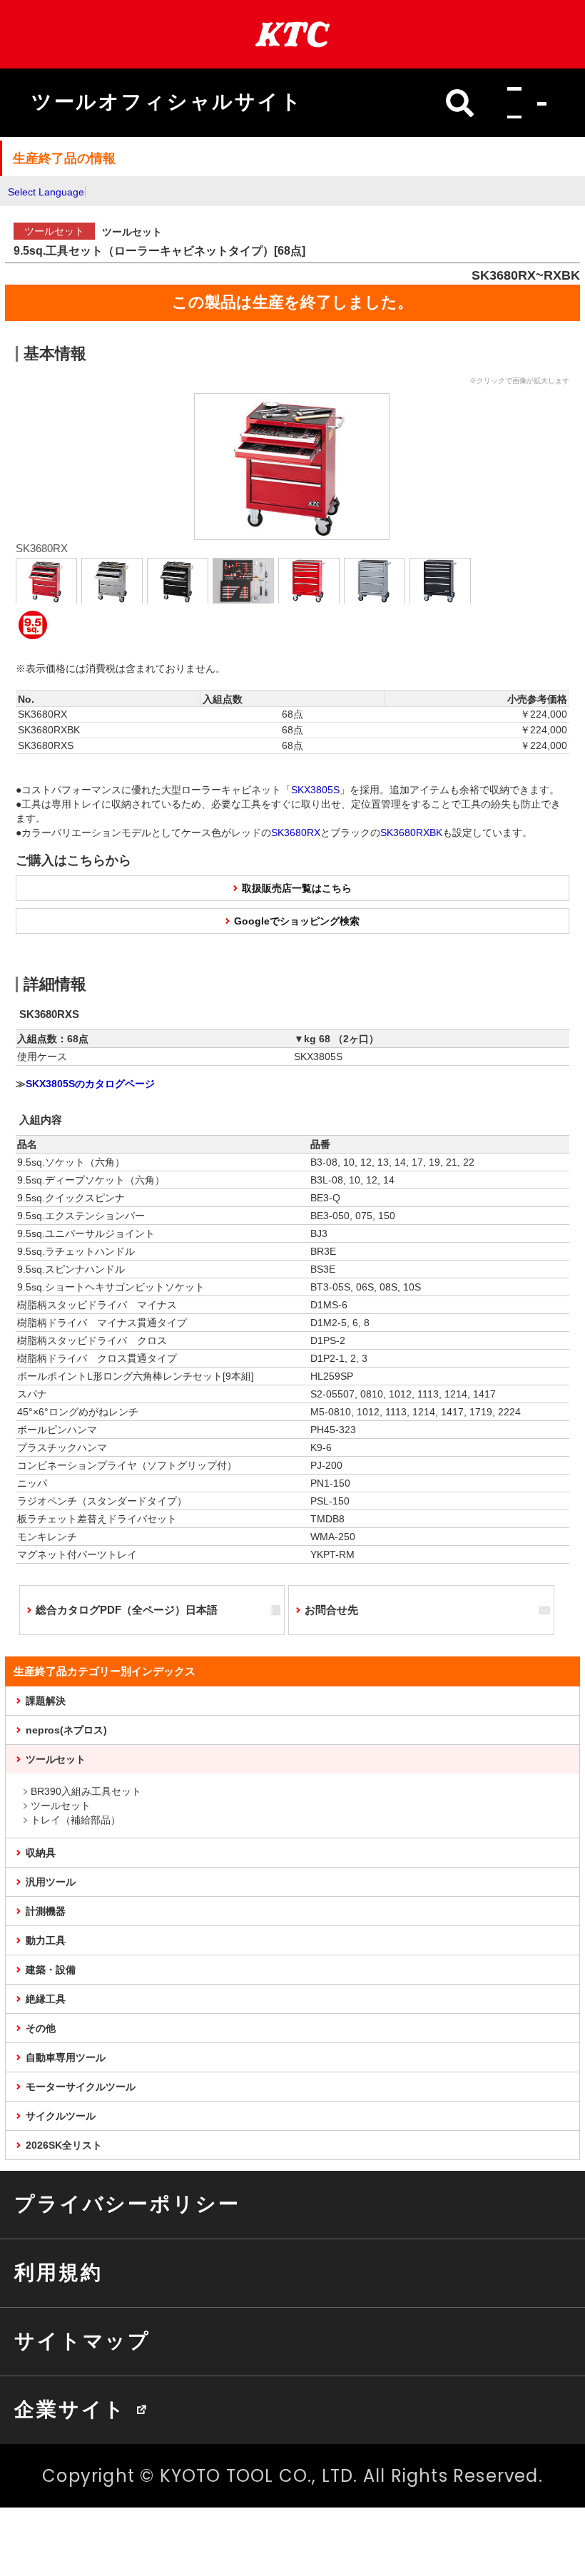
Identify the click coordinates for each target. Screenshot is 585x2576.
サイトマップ (82, 2341)
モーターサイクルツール (81, 2087)
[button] (523, 103)
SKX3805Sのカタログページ (90, 1084)
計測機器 (46, 1911)
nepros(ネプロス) (66, 1730)
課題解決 (46, 1701)
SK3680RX (296, 833)
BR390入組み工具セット (86, 1791)
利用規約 (58, 2272)
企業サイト (70, 2409)
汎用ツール (51, 1882)
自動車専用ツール (66, 2057)
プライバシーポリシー (127, 2204)
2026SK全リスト (64, 2145)
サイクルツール (61, 2116)
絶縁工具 (46, 1999)
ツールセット (56, 1759)
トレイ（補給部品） (76, 1820)
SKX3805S (315, 790)
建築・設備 (51, 1970)
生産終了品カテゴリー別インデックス (105, 1671)
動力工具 (46, 1940)
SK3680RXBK (411, 833)
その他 (41, 2028)
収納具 (41, 1853)
